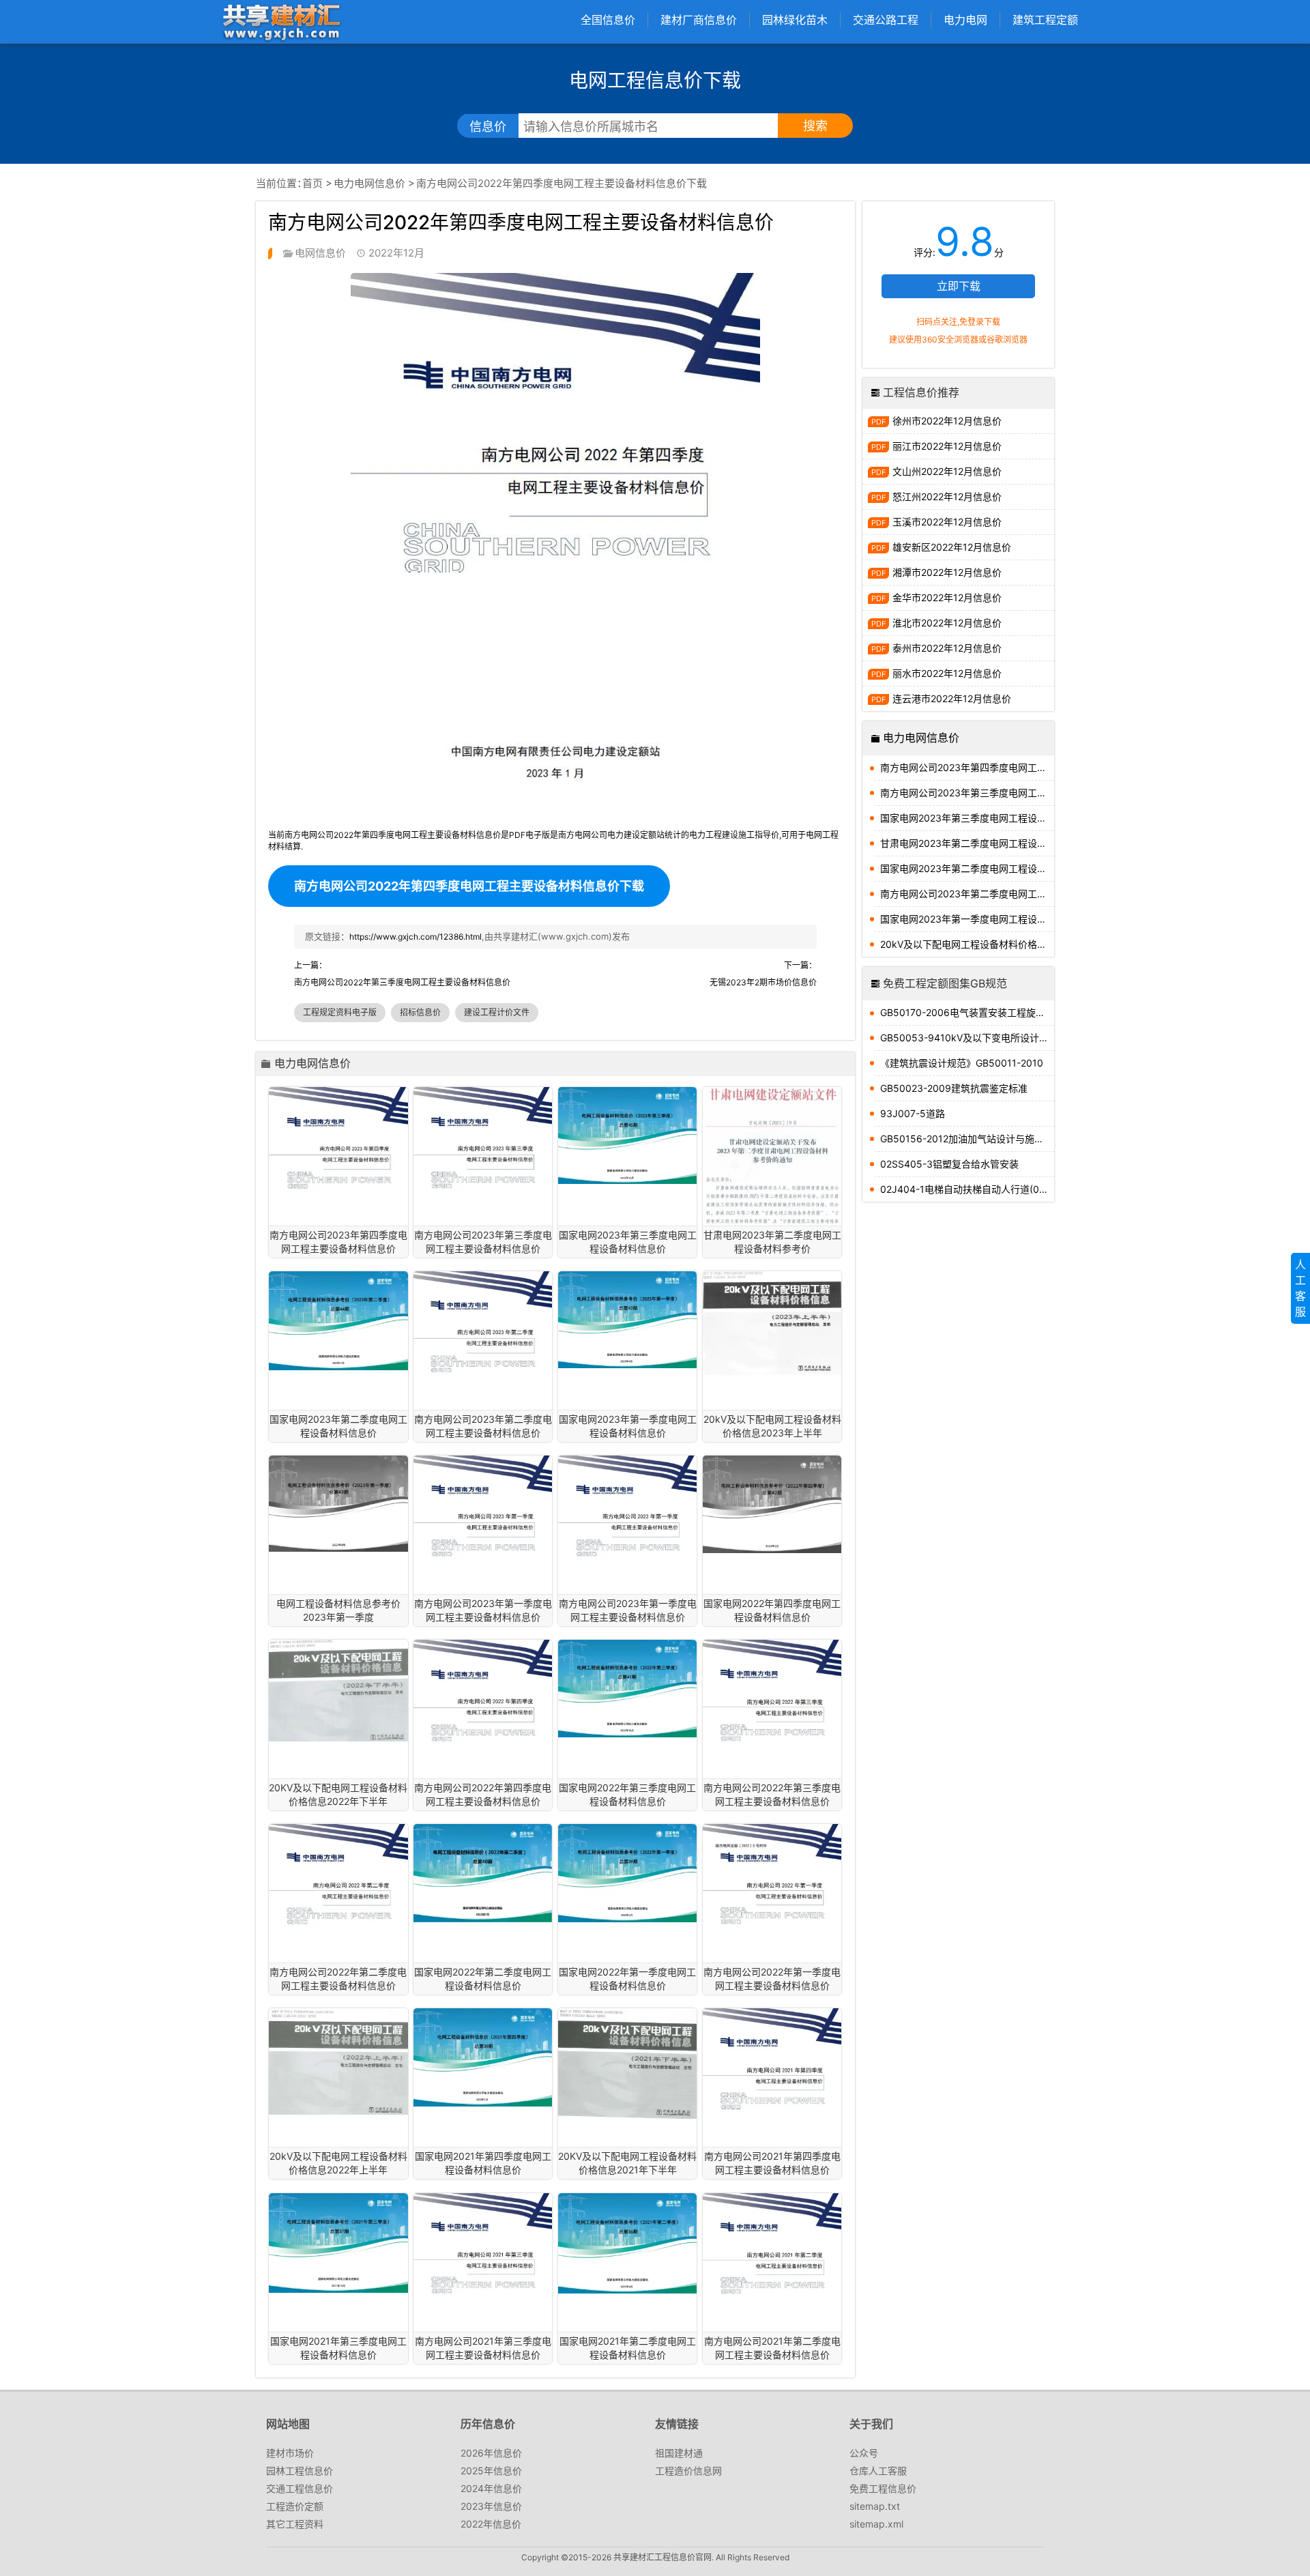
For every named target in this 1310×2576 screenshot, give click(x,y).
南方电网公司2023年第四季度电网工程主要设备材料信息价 (967, 767)
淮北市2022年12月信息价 (947, 623)
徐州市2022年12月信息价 (947, 421)
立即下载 (959, 286)
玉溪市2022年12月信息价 (947, 522)
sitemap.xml (876, 2524)
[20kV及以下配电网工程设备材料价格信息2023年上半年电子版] (772, 1324)
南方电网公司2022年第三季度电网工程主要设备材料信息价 (402, 982)
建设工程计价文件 (497, 1012)
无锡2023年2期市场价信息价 (763, 982)
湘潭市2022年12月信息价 (947, 572)
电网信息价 (320, 253)
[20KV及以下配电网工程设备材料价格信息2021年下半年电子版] (627, 2064)
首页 (312, 183)
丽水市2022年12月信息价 (947, 673)
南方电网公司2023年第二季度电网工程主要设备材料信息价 (967, 894)
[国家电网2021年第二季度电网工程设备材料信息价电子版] (627, 2243)
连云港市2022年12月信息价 (952, 698)
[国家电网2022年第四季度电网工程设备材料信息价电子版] (772, 1504)
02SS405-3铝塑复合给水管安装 (949, 1164)
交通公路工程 (886, 20)
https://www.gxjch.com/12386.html (416, 937)
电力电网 (965, 20)
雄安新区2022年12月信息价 (952, 547)
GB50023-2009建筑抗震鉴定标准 (954, 1088)
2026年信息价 (491, 2453)
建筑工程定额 (1045, 20)
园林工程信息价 (300, 2471)
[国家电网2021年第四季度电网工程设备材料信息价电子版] (483, 2057)
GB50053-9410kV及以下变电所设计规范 (967, 1038)
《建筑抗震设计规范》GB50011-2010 (962, 1063)
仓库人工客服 (878, 2471)
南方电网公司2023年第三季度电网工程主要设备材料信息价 (967, 793)
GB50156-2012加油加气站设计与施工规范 (967, 1139)
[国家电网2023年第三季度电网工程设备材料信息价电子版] (627, 1136)
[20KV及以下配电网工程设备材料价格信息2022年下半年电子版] (338, 1691)
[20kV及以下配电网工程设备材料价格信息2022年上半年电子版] (338, 2061)
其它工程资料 (295, 2524)
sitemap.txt (875, 2506)
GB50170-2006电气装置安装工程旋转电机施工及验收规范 (967, 1012)
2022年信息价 (491, 2524)
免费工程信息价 (883, 2488)
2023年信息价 (491, 2506)
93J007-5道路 (913, 1113)
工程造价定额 (295, 2506)
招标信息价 (420, 1012)
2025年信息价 (491, 2471)
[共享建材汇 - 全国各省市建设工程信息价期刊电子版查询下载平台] (281, 21)
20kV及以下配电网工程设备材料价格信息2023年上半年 (967, 944)
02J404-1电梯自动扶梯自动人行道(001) (967, 1189)
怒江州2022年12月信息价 (947, 496)
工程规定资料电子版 (340, 1012)
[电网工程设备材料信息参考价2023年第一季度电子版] (338, 1504)
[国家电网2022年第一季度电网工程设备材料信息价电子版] (627, 1873)
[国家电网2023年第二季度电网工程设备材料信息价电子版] (338, 1321)
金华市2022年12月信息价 (947, 597)
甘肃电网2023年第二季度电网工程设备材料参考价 (967, 843)
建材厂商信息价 (699, 20)
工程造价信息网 (688, 2471)
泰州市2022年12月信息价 (947, 648)
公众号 (864, 2453)
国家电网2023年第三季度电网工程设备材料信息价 (967, 818)
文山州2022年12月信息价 (947, 471)
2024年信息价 (491, 2488)
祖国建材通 (679, 2453)
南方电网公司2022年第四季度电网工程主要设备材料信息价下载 (469, 886)
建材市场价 (290, 2453)
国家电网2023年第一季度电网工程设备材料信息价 (967, 919)
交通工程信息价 (300, 2488)
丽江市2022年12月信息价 (947, 446)
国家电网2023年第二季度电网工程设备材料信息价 (967, 868)
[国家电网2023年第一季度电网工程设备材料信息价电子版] (627, 1320)
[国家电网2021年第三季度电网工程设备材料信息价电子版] (338, 2243)
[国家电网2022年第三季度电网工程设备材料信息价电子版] (627, 1689)
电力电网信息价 (369, 183)
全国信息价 (608, 20)
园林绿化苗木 (795, 20)
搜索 (815, 126)
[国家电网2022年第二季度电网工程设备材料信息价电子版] (483, 1873)
